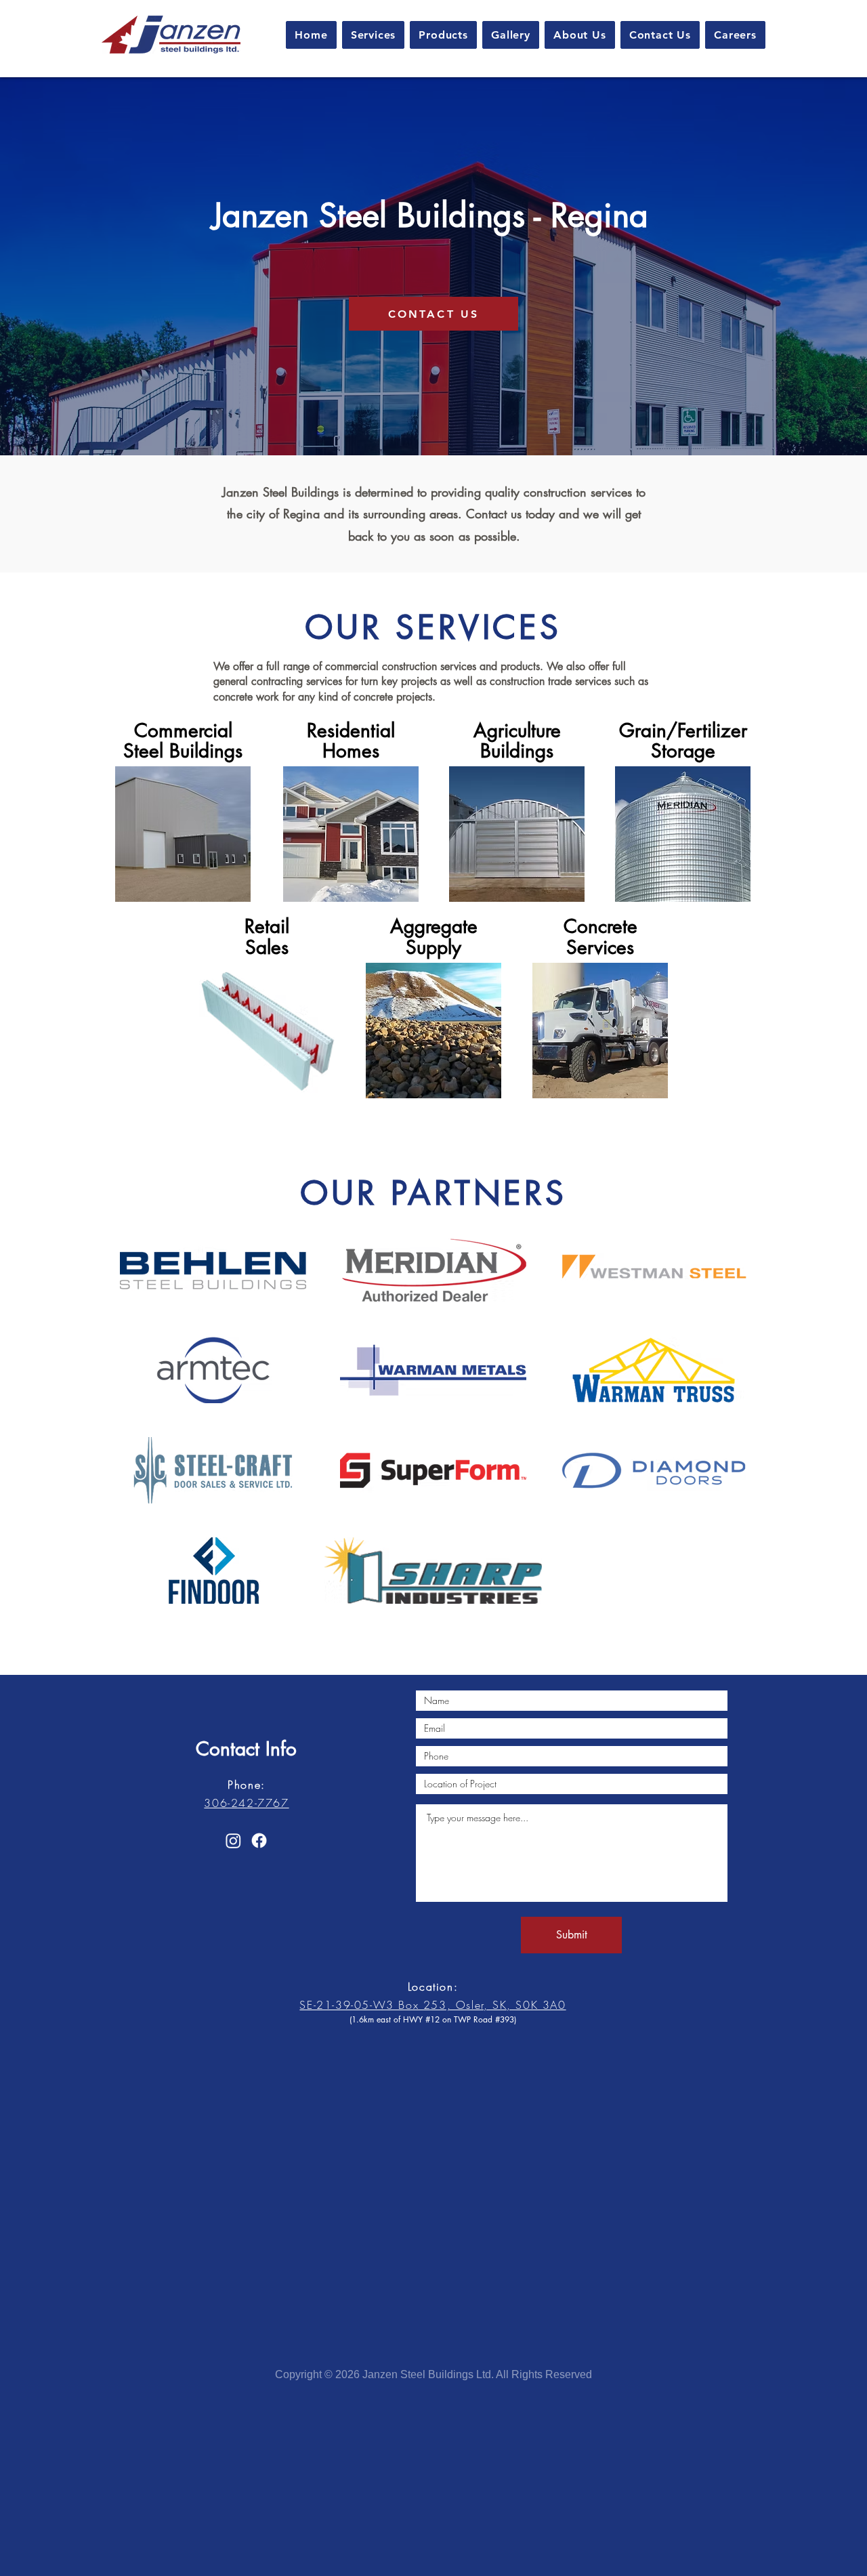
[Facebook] (259, 1841)
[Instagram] (233, 1841)
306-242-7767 (246, 1803)
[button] (374, 35)
